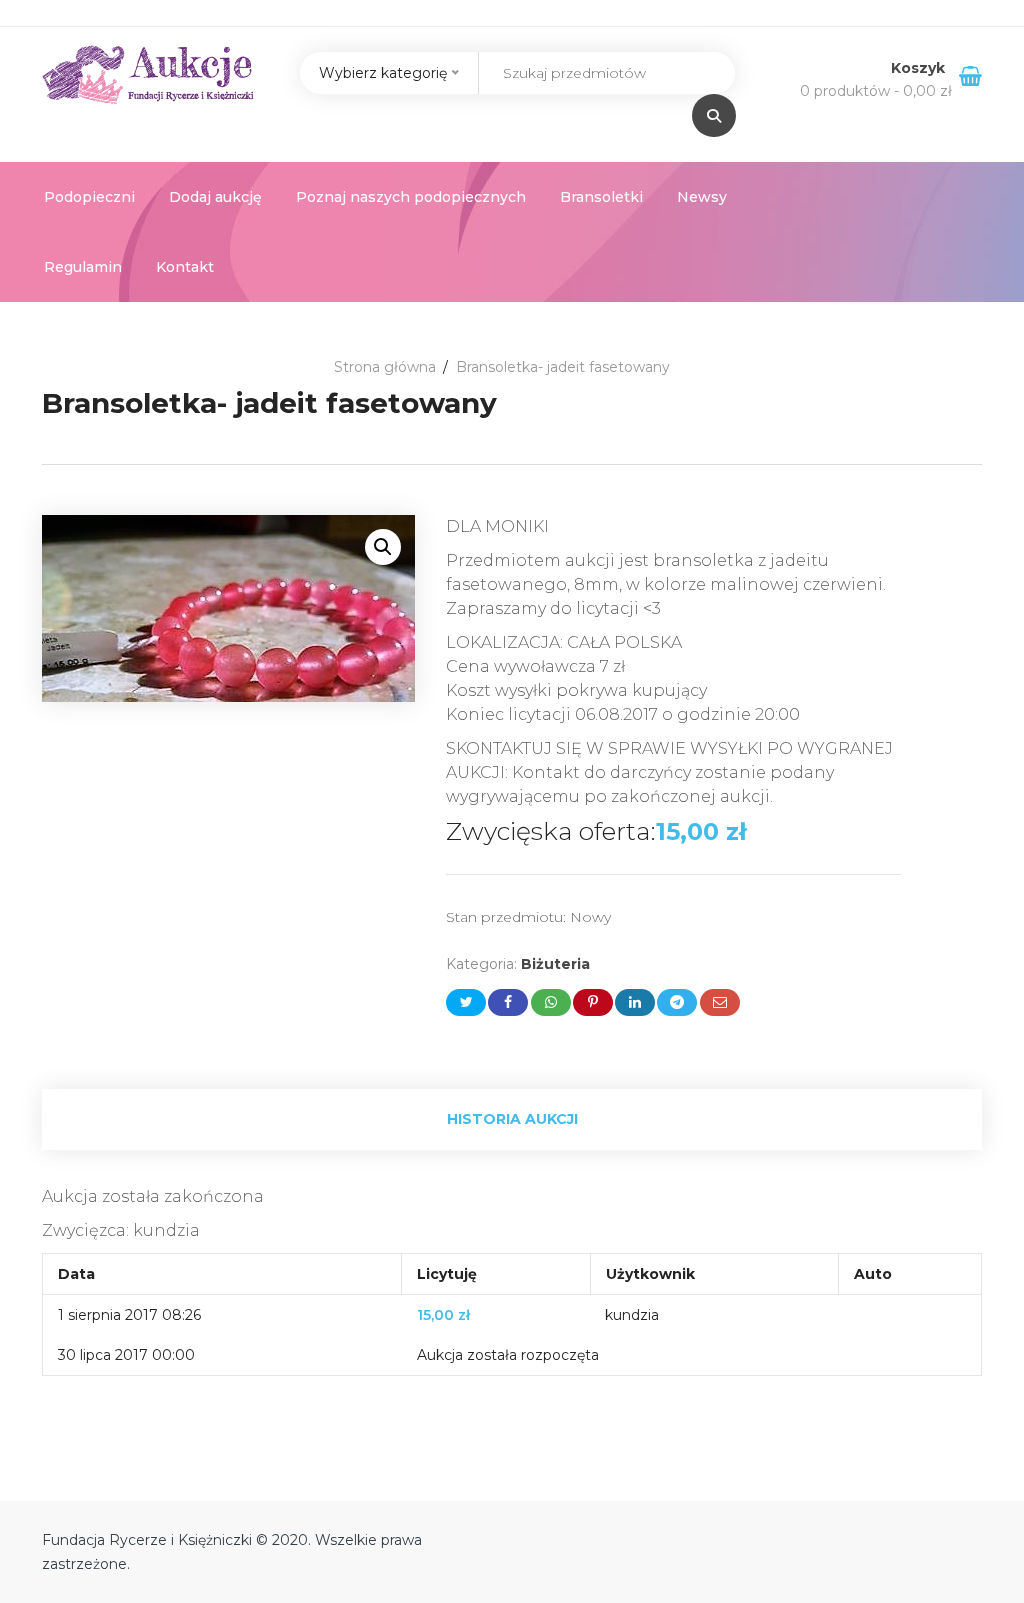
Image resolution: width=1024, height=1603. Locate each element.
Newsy (702, 197)
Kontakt (185, 267)
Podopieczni (89, 197)
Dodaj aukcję (215, 197)
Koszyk (920, 68)
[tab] (512, 1119)
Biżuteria (555, 964)
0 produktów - (876, 91)
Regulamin (83, 267)
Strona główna (385, 367)
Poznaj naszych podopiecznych (411, 197)
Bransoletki (601, 197)
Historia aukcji (512, 1119)
